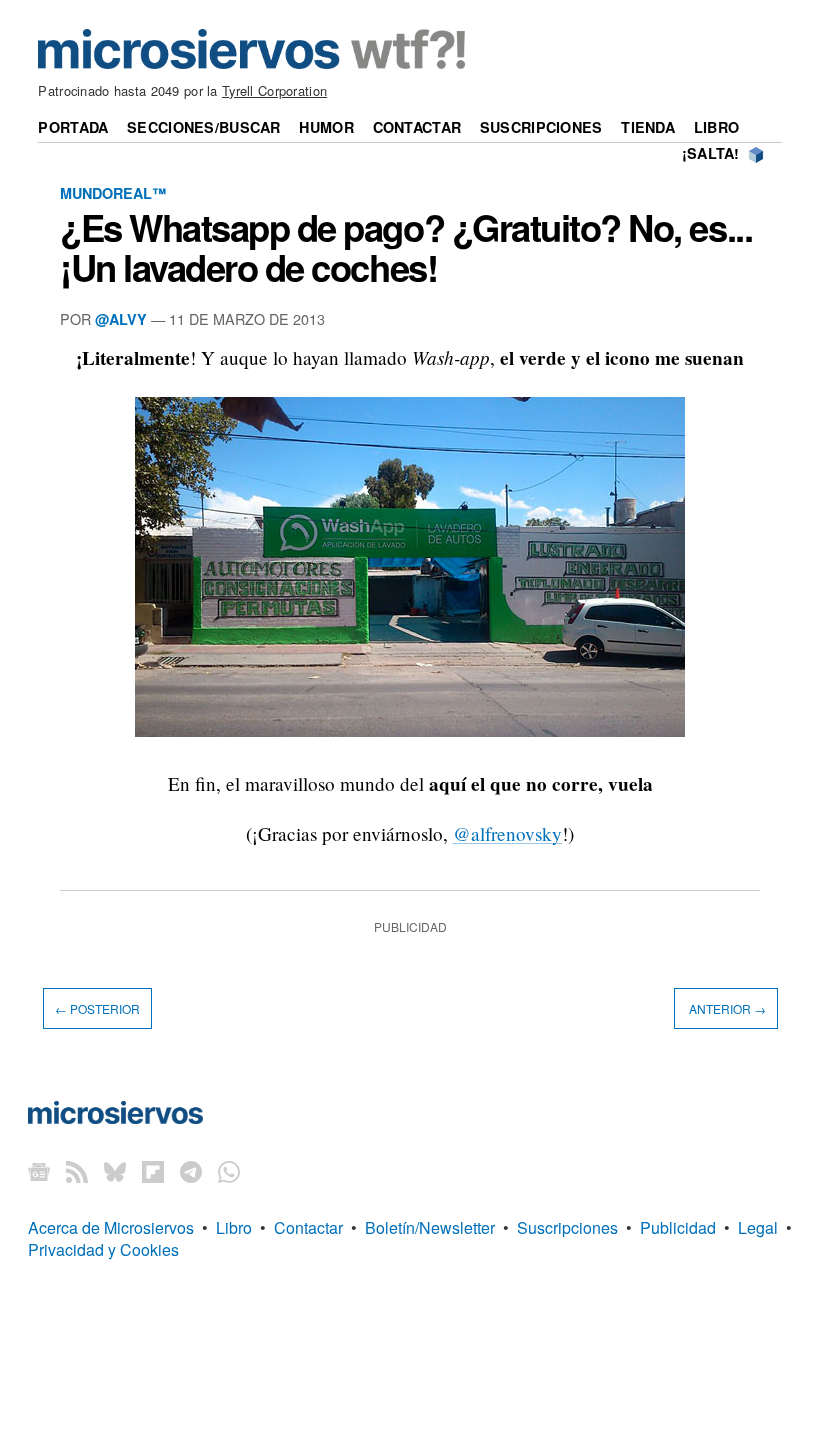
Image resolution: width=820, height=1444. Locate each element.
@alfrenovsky (507, 833)
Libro (716, 127)
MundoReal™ (113, 193)
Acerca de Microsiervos (111, 1227)
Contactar (417, 127)
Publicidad (678, 1227)
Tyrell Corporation (274, 90)
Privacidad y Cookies (103, 1249)
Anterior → (726, 1008)
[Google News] (39, 1171)
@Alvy (121, 319)
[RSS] (77, 1171)
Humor (326, 127)
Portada (73, 127)
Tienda (648, 127)
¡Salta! (711, 153)
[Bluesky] (115, 1171)
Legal (758, 1227)
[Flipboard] (153, 1171)
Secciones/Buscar (204, 127)
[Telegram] (191, 1171)
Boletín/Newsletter (430, 1227)
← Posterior (97, 1008)
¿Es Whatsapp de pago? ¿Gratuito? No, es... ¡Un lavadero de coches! (406, 247)
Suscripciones (541, 127)
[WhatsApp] (229, 1171)
